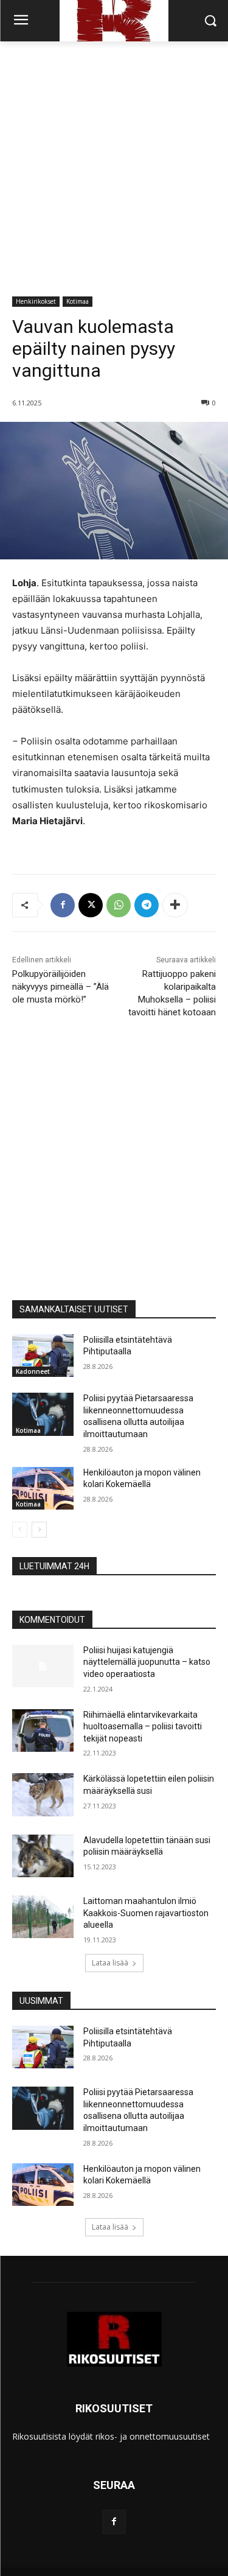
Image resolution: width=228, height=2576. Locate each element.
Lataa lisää (110, 1963)
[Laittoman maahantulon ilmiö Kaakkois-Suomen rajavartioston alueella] (43, 1917)
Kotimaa (78, 301)
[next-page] (39, 1530)
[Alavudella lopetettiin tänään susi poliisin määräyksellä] (43, 1856)
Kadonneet (33, 1371)
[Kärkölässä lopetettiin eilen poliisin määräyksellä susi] (43, 1794)
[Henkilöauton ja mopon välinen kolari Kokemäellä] (43, 1488)
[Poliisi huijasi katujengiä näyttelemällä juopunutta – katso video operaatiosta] (43, 1666)
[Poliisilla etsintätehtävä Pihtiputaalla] (43, 1356)
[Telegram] (147, 905)
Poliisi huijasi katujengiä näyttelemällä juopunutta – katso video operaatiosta (147, 1662)
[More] (175, 905)
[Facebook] (63, 905)
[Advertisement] (114, 162)
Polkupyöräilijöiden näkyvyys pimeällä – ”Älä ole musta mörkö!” (60, 987)
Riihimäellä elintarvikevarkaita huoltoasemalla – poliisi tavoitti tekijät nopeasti (143, 1727)
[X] (91, 905)
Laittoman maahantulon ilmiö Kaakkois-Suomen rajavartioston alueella (146, 1913)
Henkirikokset (36, 301)
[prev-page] (20, 1530)
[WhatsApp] (119, 905)
